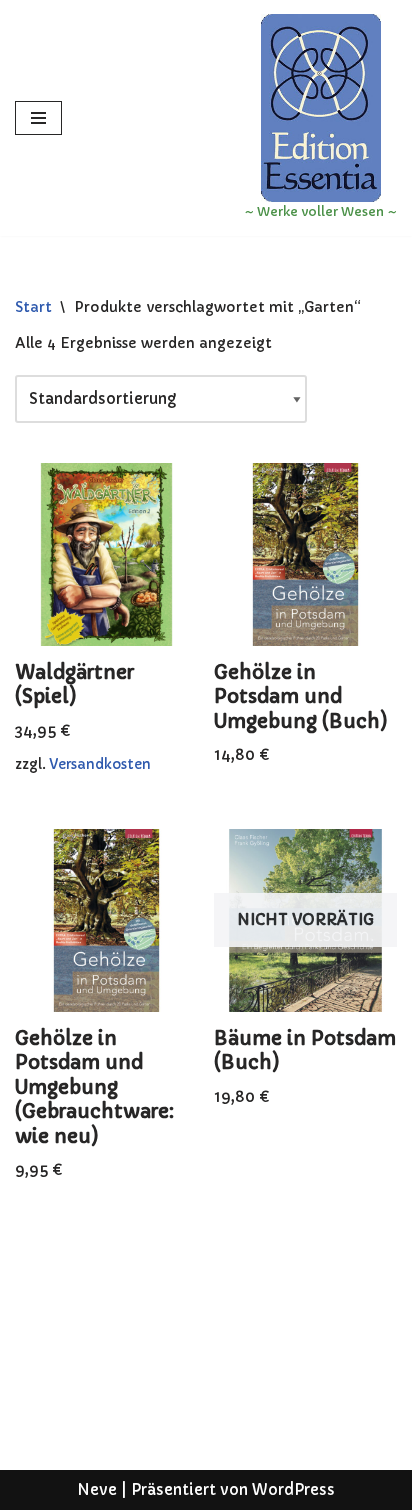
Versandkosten (100, 764)
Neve (97, 1489)
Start (33, 307)
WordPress (293, 1489)
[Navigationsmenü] (38, 118)
